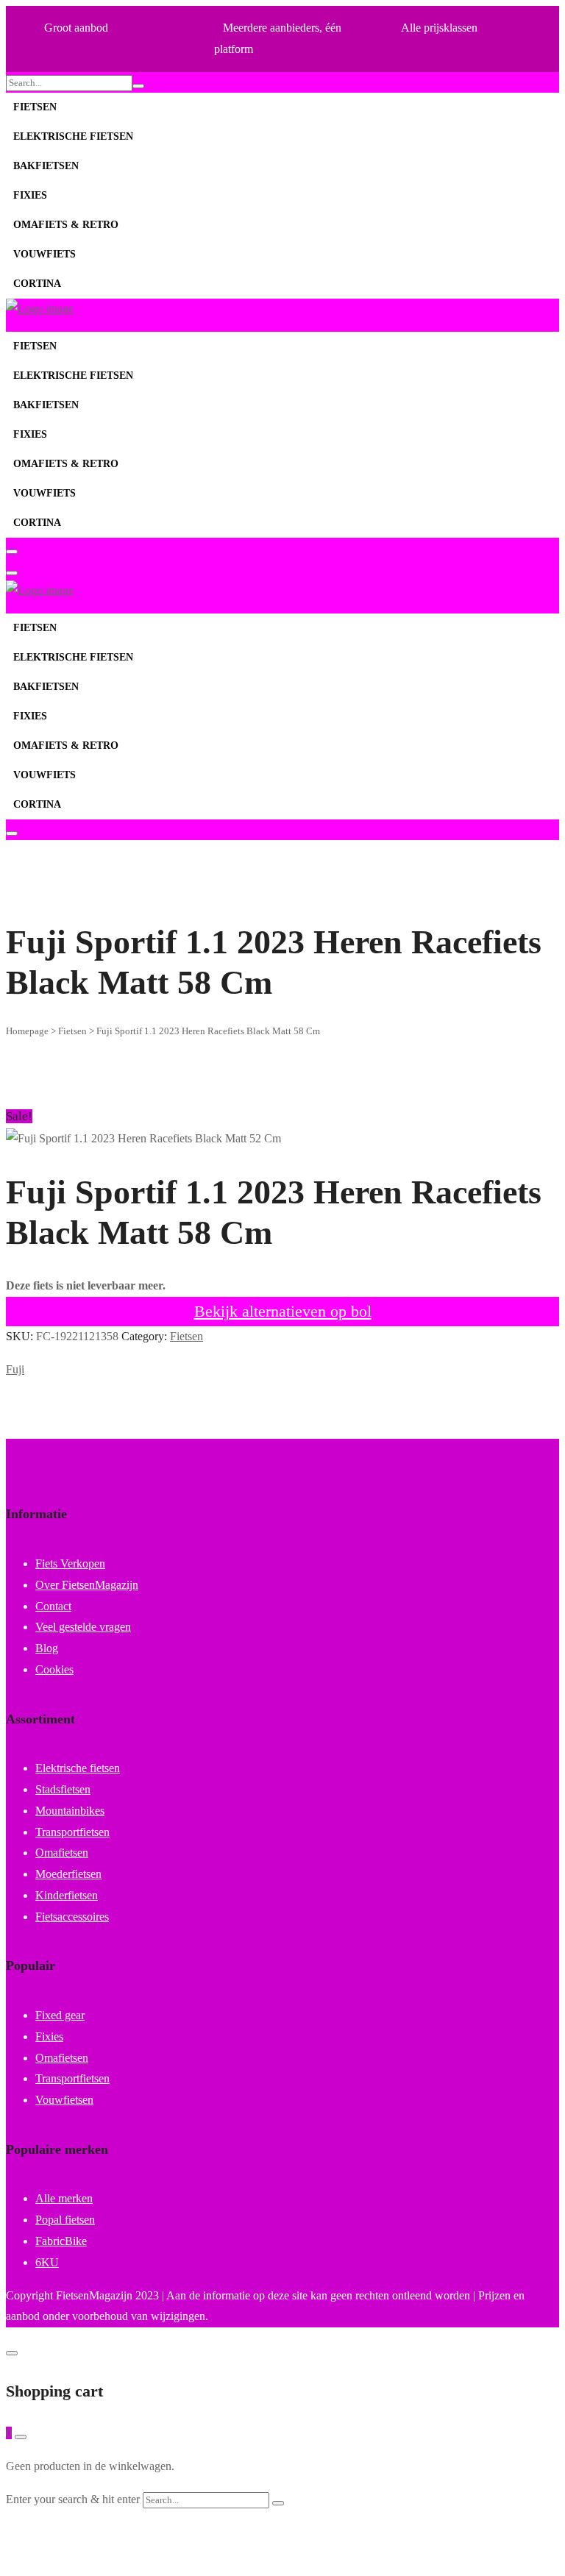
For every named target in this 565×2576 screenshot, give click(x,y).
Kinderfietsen (67, 1895)
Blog (47, 1648)
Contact (53, 1606)
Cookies (54, 1669)
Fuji (15, 1369)
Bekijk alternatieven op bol (283, 1311)
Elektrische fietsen (73, 136)
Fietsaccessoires (72, 1917)
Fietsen (35, 107)
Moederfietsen (68, 1874)
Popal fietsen (65, 2220)
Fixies (30, 195)
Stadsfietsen (63, 1789)
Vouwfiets (45, 254)
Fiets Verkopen (70, 1563)
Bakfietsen (46, 166)
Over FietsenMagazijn (87, 1585)
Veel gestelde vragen (83, 1627)
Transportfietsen (72, 1832)
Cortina (37, 284)
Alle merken (64, 2198)
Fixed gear (60, 2015)
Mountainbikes (70, 1811)
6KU (47, 2262)
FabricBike (61, 2241)
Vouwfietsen (64, 2100)
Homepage (27, 1031)
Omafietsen (62, 1853)
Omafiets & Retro (66, 225)
